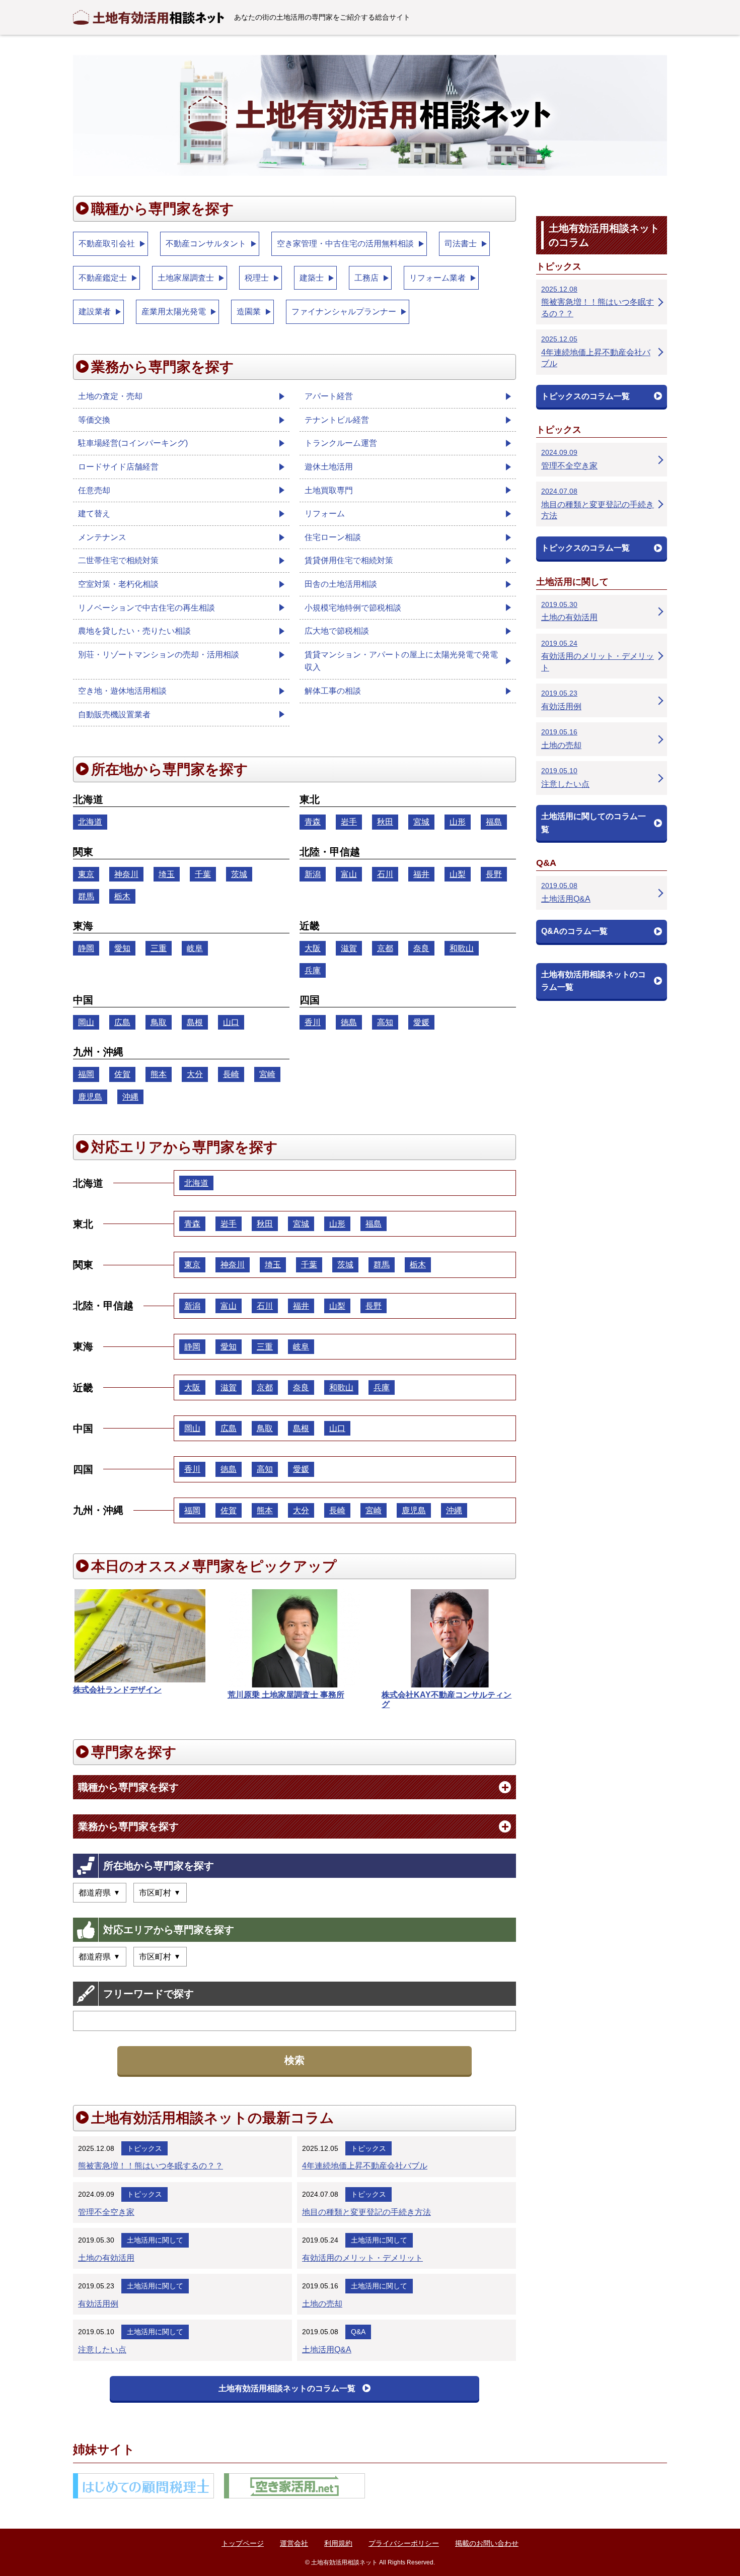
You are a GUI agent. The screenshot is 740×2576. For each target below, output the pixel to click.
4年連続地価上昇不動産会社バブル (365, 2166)
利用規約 (338, 2543)
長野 (494, 874)
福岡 (86, 1074)
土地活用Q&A (327, 2350)
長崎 (231, 1074)
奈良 (421, 948)
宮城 (421, 822)
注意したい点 (102, 2350)
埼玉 (167, 874)
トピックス (144, 2148)
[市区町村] (160, 1893)
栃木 (122, 896)
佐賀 (122, 1074)
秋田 (385, 822)
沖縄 (130, 1097)
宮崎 (267, 1074)
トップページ (243, 2543)
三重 (159, 948)
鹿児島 (90, 1097)
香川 (313, 1022)
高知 (385, 1022)
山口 (231, 1022)
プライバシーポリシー (404, 2543)
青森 (313, 822)
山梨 (458, 874)
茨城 (239, 874)
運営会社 (294, 2543)
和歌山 (462, 948)
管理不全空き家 (106, 2212)
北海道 (90, 822)
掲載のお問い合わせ (487, 2543)
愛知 (122, 948)
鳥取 (159, 1022)
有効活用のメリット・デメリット (362, 2258)
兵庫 (313, 970)
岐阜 (195, 948)
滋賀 (349, 948)
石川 (385, 874)
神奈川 (126, 874)
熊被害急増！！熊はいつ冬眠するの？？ (151, 2166)
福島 (494, 822)
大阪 (313, 948)
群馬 (86, 896)
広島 (122, 1022)
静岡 (86, 948)
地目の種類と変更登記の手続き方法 (366, 2212)
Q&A (358, 2332)
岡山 (86, 1022)
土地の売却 (322, 2304)
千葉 (203, 874)
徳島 (349, 1022)
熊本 (159, 1074)
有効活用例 (98, 2304)
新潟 (313, 874)
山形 (458, 822)
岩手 (349, 822)
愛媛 (421, 1022)
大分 (195, 1074)
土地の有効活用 (106, 2258)
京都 (385, 948)
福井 (421, 874)
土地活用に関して (155, 2240)
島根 (195, 1022)
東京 (86, 874)
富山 (349, 874)
